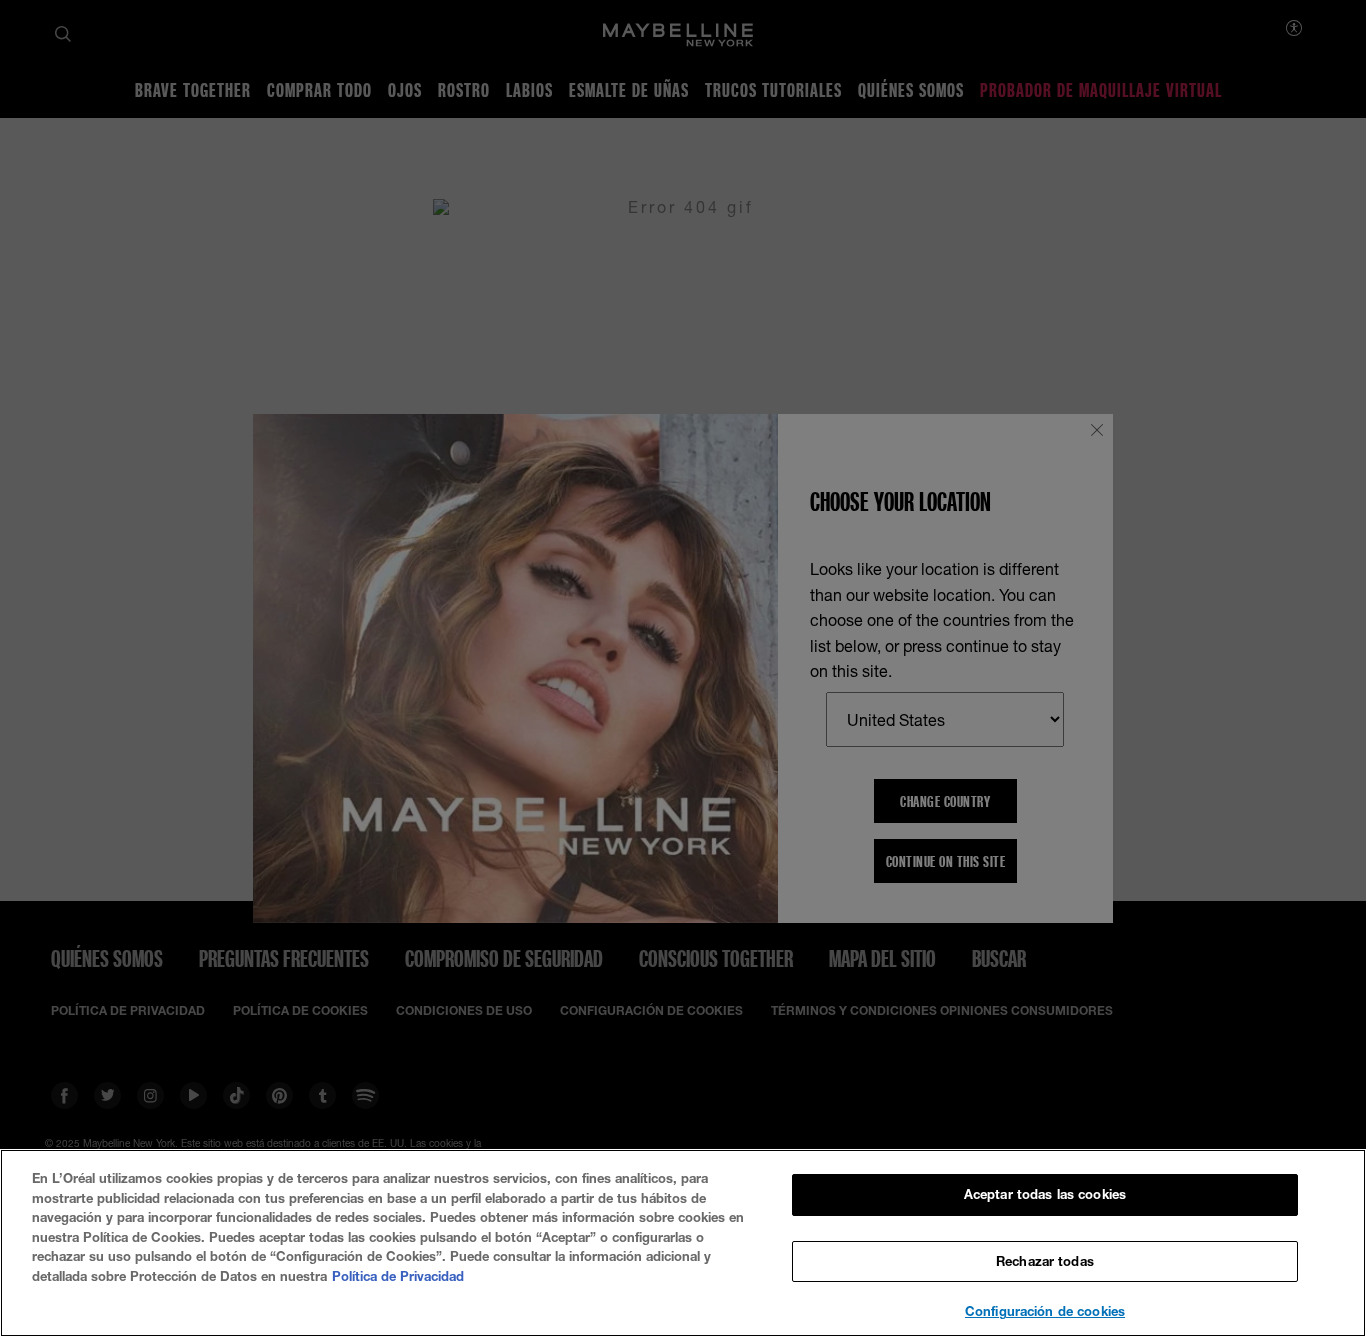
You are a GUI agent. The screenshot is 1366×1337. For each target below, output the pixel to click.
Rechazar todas (1045, 1261)
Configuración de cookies (1045, 1311)
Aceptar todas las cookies (1045, 1194)
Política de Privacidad (398, 1276)
